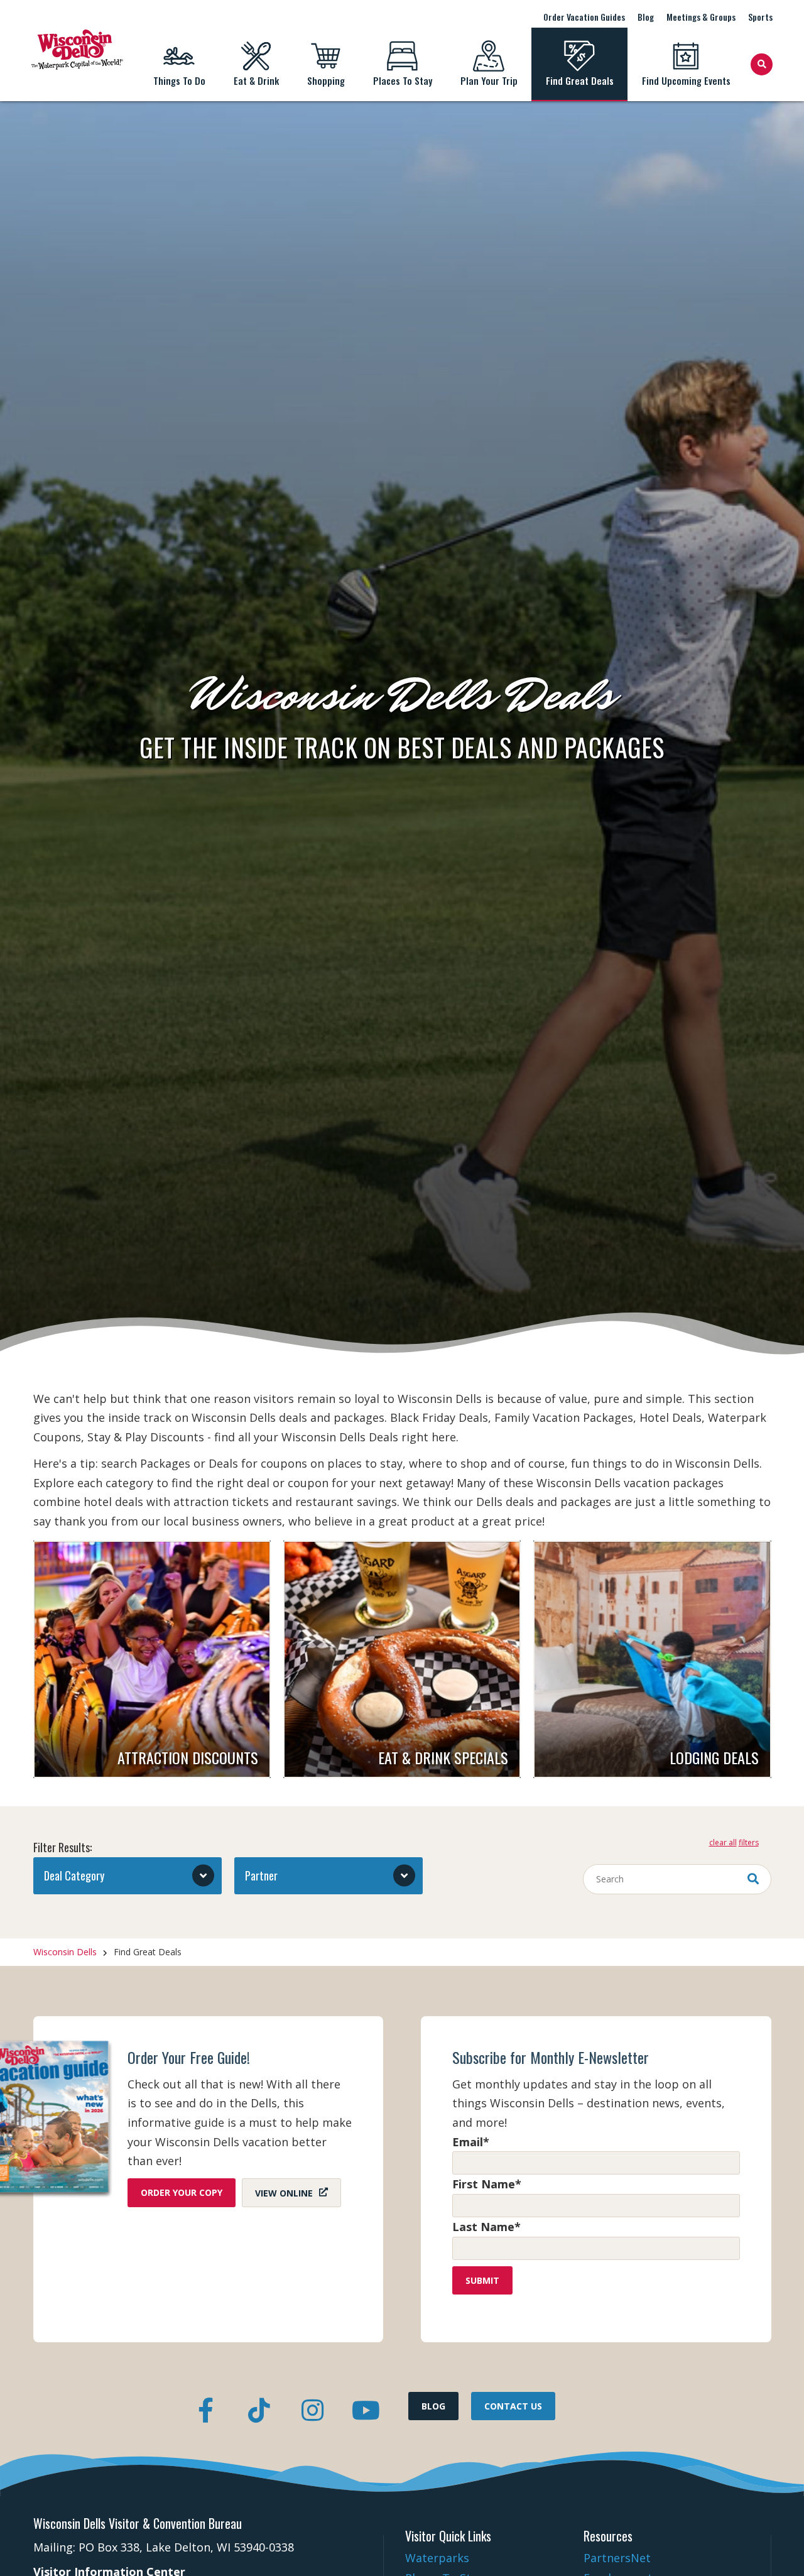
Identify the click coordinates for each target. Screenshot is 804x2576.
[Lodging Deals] (652, 1659)
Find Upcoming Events (686, 80)
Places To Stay (403, 80)
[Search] (762, 64)
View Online (284, 2192)
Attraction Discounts (188, 1757)
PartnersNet (617, 2558)
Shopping (326, 80)
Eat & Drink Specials (443, 1757)
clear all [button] (723, 1843)
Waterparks (437, 2558)
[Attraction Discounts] (152, 1659)
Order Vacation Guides (584, 17)
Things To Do (179, 80)
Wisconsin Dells (65, 1952)
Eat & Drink (256, 80)
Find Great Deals (580, 80)
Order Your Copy (182, 2192)
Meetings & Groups (701, 17)
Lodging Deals (714, 1757)
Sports (760, 17)
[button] (128, 1876)
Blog (646, 17)
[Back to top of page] (778, 2546)
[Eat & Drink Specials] (402, 1659)
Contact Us (513, 2406)
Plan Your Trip (489, 80)
